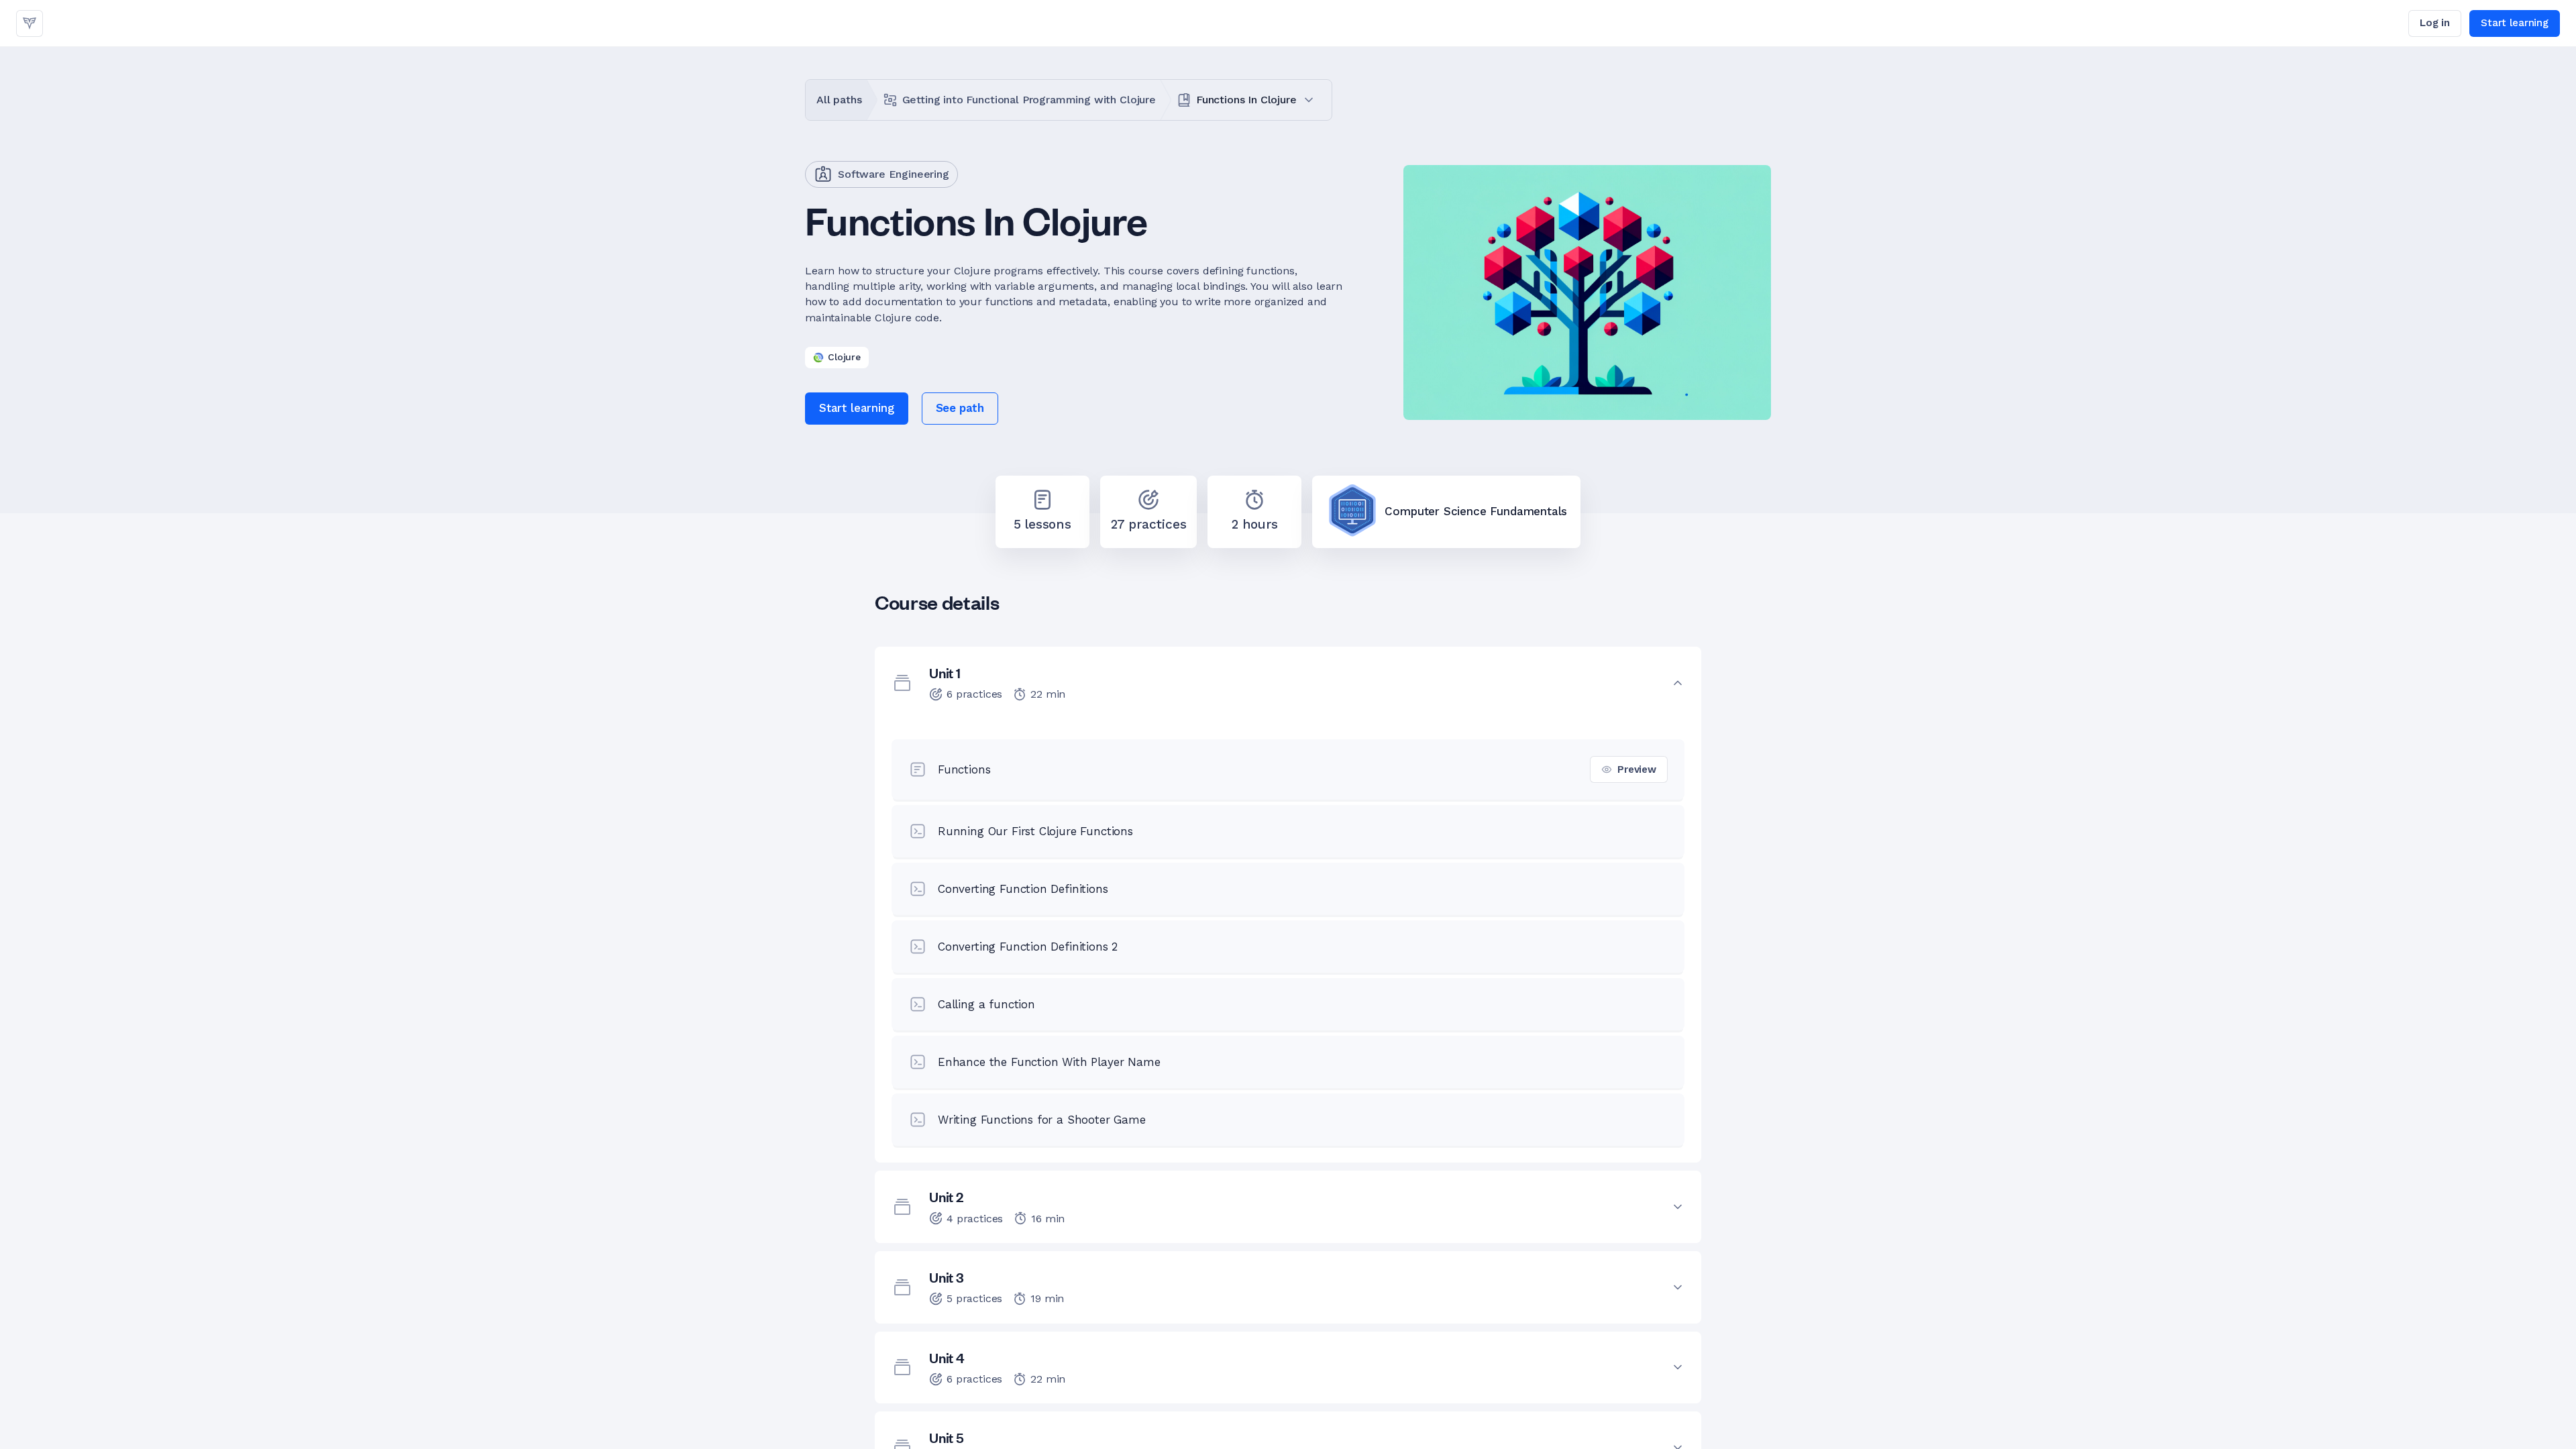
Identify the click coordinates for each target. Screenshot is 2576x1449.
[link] (30, 23)
